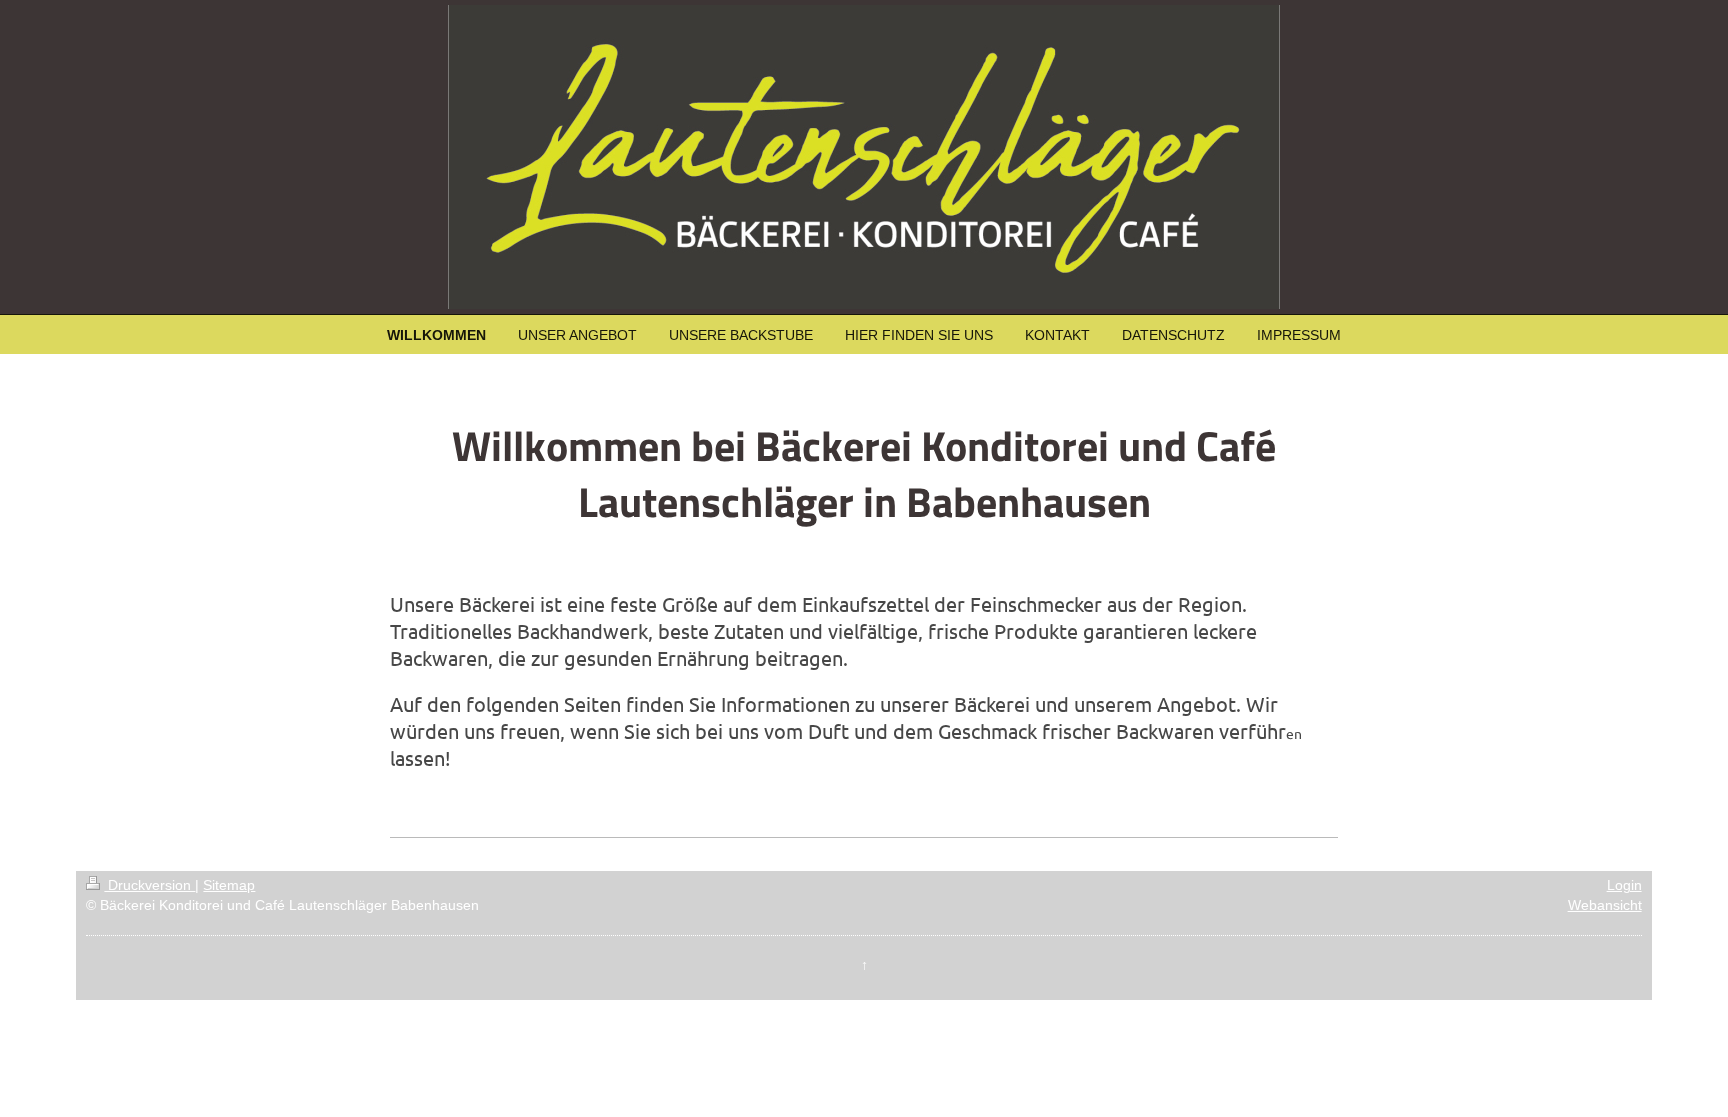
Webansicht (1605, 905)
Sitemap (229, 885)
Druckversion (149, 885)
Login (1624, 885)
